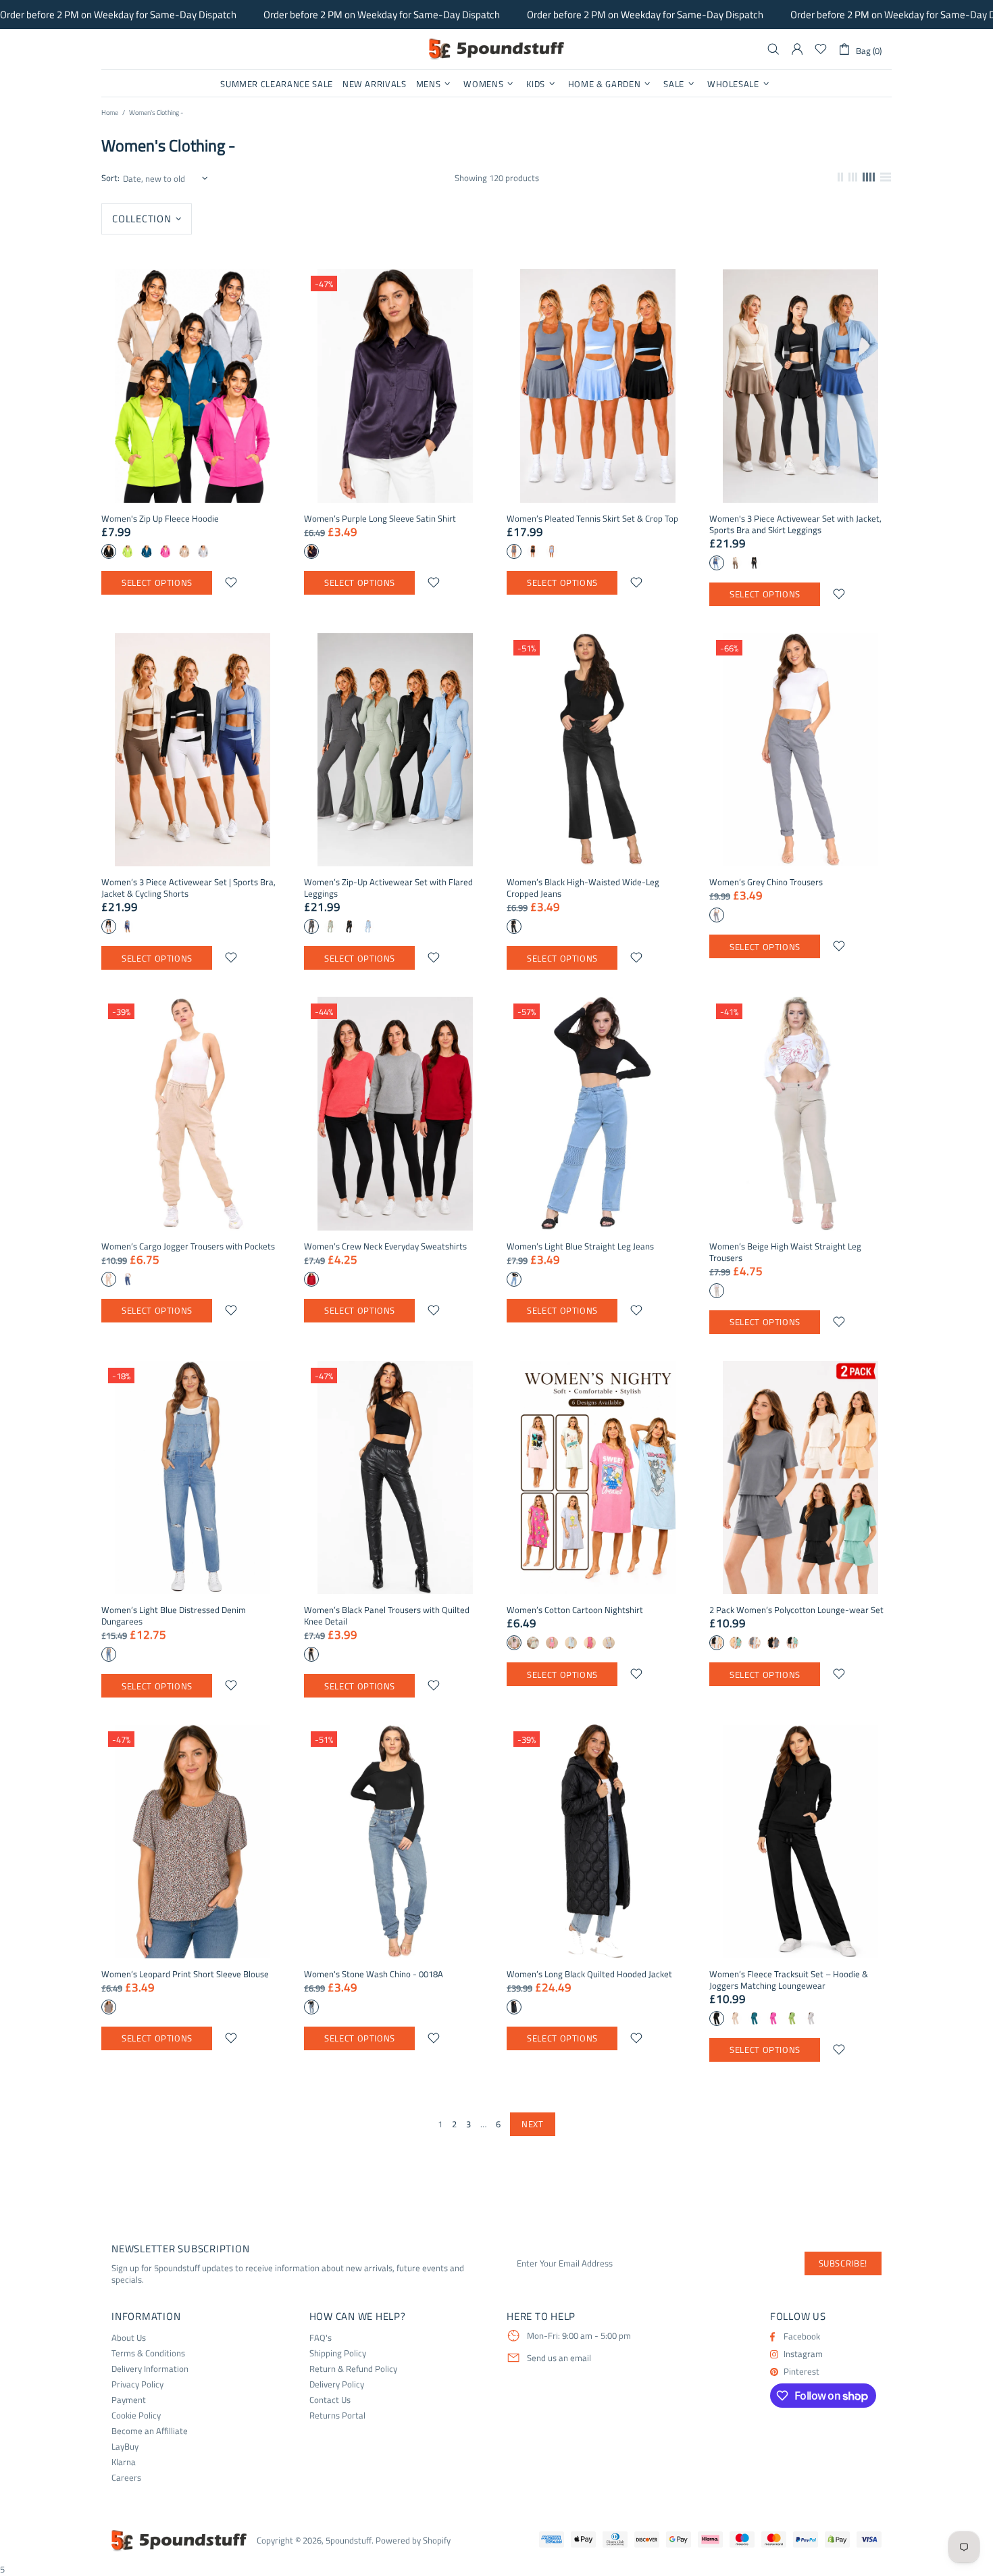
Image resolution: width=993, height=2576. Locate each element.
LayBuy (125, 2447)
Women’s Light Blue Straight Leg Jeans (580, 1246)
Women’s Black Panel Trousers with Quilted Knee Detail (387, 1616)
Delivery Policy (337, 2384)
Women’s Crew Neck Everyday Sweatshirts (385, 1246)
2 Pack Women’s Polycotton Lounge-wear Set (796, 1610)
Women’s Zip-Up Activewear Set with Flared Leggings (388, 888)
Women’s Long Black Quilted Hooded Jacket (589, 1974)
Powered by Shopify (413, 2541)
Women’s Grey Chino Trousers (766, 882)
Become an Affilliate (150, 2431)
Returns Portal (337, 2416)
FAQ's (321, 2338)
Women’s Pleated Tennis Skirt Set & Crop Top (592, 519)
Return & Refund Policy (353, 2369)
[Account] (797, 49)
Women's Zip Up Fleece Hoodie (160, 519)
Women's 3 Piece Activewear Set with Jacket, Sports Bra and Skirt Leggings (795, 524)
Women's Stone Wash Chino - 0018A (374, 1974)
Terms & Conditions (148, 2353)
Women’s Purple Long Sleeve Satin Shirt (380, 519)
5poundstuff (496, 49)
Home (110, 113)
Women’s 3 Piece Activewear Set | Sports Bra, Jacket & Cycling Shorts (188, 888)
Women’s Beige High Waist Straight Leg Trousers (785, 1252)
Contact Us (330, 2400)
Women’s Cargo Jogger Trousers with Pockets (188, 1246)
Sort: (110, 178)
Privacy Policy (137, 2384)
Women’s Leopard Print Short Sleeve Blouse (185, 1974)
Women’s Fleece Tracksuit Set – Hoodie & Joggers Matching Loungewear (789, 1980)
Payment (129, 2400)
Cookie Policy (136, 2416)
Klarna (124, 2462)
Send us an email (559, 2358)
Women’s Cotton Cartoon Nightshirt (575, 1610)
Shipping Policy (338, 2353)
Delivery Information (150, 2369)
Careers (126, 2478)
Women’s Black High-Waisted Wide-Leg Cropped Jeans (583, 888)
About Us (129, 2338)
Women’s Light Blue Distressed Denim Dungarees (174, 1616)
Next (533, 2124)
